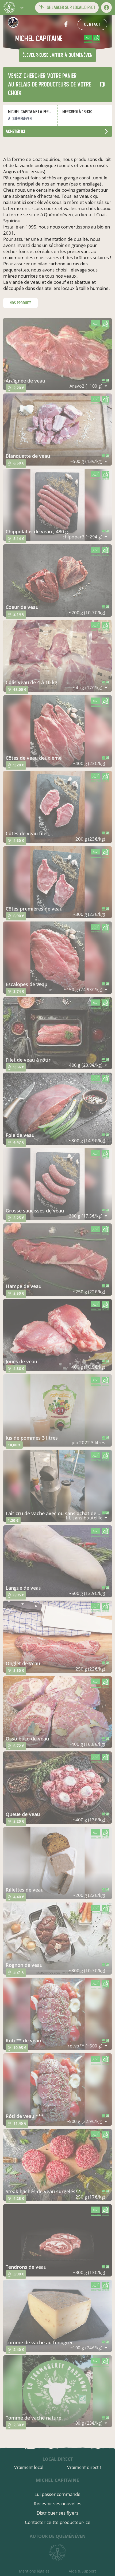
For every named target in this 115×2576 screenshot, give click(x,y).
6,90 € (16, 917)
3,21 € (16, 1973)
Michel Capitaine (57, 2480)
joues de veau (21, 1361)
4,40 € (16, 1898)
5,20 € (16, 1822)
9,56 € (16, 1068)
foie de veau (20, 1135)
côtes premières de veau (34, 909)
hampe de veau (24, 1286)
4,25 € (16, 2199)
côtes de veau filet (27, 833)
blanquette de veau (28, 456)
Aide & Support (82, 2571)
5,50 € (16, 1294)
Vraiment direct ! (84, 2467)
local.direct (58, 2459)
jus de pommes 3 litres (32, 1438)
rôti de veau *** (25, 2116)
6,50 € (16, 464)
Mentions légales (34, 2571)
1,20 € (13, 1520)
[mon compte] (106, 7)
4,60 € (16, 842)
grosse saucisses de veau (35, 1211)
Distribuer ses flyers (57, 2513)
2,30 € (16, 2426)
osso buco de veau (27, 1739)
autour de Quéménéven (58, 2536)
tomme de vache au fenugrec (39, 2342)
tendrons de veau (26, 2267)
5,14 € (16, 540)
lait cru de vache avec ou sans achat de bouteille (54, 1513)
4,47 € (16, 1143)
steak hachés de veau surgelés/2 (43, 2191)
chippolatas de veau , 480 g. (37, 531)
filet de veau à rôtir (28, 1060)
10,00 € (14, 1445)
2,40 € (16, 2351)
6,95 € (16, 1596)
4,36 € (16, 1370)
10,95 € (17, 2049)
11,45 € (17, 2124)
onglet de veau (23, 1663)
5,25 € (16, 1219)
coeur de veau (22, 607)
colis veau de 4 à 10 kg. (32, 682)
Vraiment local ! (30, 2467)
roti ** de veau (23, 2041)
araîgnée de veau (25, 381)
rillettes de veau (25, 1890)
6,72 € (16, 1747)
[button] (22, 7)
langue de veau (24, 1588)
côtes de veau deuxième (34, 758)
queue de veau (23, 1814)
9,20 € (16, 766)
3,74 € (16, 992)
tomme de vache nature (33, 2418)
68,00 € (17, 690)
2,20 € (16, 389)
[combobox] (89, 386)
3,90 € (16, 2275)
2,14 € (16, 615)
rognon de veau (24, 1965)
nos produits (20, 303)
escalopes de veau (26, 984)
